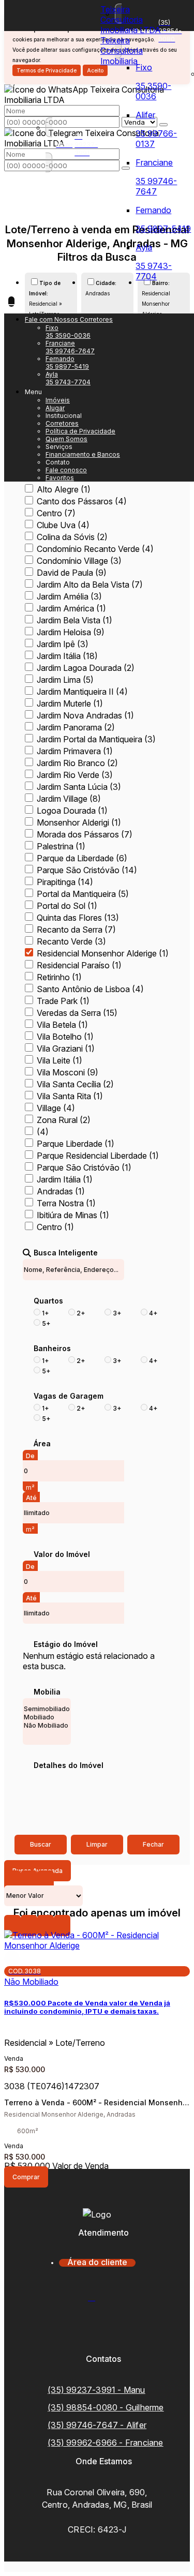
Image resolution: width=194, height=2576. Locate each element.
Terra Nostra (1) (66, 1203)
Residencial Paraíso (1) (79, 965)
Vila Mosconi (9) (68, 1072)
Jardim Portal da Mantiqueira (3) (96, 739)
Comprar (26, 2177)
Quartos (48, 1301)
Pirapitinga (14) (65, 882)
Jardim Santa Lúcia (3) (79, 787)
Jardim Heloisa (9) (71, 632)
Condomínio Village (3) (79, 561)
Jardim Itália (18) (67, 656)
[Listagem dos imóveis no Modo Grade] (12, 1881)
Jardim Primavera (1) (75, 751)
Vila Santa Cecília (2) (75, 1084)
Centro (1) (55, 1227)
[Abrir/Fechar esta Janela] (62, 1926)
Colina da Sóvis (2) (72, 537)
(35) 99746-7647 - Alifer (97, 2425)
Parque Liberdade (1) (76, 1144)
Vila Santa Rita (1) (70, 1096)
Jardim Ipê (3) (63, 644)
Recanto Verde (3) (71, 941)
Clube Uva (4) (63, 525)
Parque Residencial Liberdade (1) (98, 1156)
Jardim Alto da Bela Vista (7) (90, 585)
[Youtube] (97, 2319)
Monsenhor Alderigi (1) (79, 822)
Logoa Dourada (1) (72, 811)
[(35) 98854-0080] (69, 319)
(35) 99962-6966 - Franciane (105, 2443)
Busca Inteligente (66, 1253)
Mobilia (47, 1692)
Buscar (41, 1844)
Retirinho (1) (59, 977)
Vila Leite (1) (59, 1060)
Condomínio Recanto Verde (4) (95, 549)
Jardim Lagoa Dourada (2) (86, 668)
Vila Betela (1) (62, 1025)
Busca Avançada (38, 1871)
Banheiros (52, 1349)
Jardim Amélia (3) (69, 596)
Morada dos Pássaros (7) (85, 834)
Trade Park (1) (63, 1001)
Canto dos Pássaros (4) (82, 501)
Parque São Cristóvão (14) (87, 870)
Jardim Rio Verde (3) (75, 775)
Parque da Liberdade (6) (82, 858)
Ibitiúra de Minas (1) (73, 1215)
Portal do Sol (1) (67, 906)
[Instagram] (97, 2337)
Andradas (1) (61, 1191)
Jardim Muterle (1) (70, 703)
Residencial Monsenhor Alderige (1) (103, 953)
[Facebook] (97, 2301)
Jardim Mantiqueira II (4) (82, 692)
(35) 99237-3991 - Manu (96, 2390)
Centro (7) (56, 513)
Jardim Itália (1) (65, 1179)
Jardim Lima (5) (65, 680)
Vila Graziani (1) (66, 1049)
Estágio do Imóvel (66, 1644)
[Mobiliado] (47, 1717)
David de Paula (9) (72, 573)
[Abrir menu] (11, 302)
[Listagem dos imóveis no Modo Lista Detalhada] (29, 1881)
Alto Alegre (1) (64, 489)
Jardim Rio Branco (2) (77, 763)
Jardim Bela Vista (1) (74, 620)
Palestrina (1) (61, 846)
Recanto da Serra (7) (76, 930)
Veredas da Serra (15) (77, 1013)
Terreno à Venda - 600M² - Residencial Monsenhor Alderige (97, 2103)
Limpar (97, 1844)
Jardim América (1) (71, 608)
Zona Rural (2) (64, 1120)
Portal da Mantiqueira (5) (83, 894)
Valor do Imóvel (62, 1554)
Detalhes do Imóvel (69, 1765)
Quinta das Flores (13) (78, 918)
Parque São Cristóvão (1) (84, 1167)
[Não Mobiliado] (47, 1726)
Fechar (153, 1844)
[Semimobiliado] (47, 1709)
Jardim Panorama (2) (76, 727)
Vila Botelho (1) (65, 1037)
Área (42, 1444)
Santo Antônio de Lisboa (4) (90, 989)
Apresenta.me (30, 2567)
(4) (43, 1132)
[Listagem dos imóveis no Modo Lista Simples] (46, 1881)
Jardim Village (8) (69, 799)
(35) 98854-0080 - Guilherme (106, 2407)
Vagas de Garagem (69, 1396)
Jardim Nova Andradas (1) (85, 715)
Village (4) (56, 1108)
